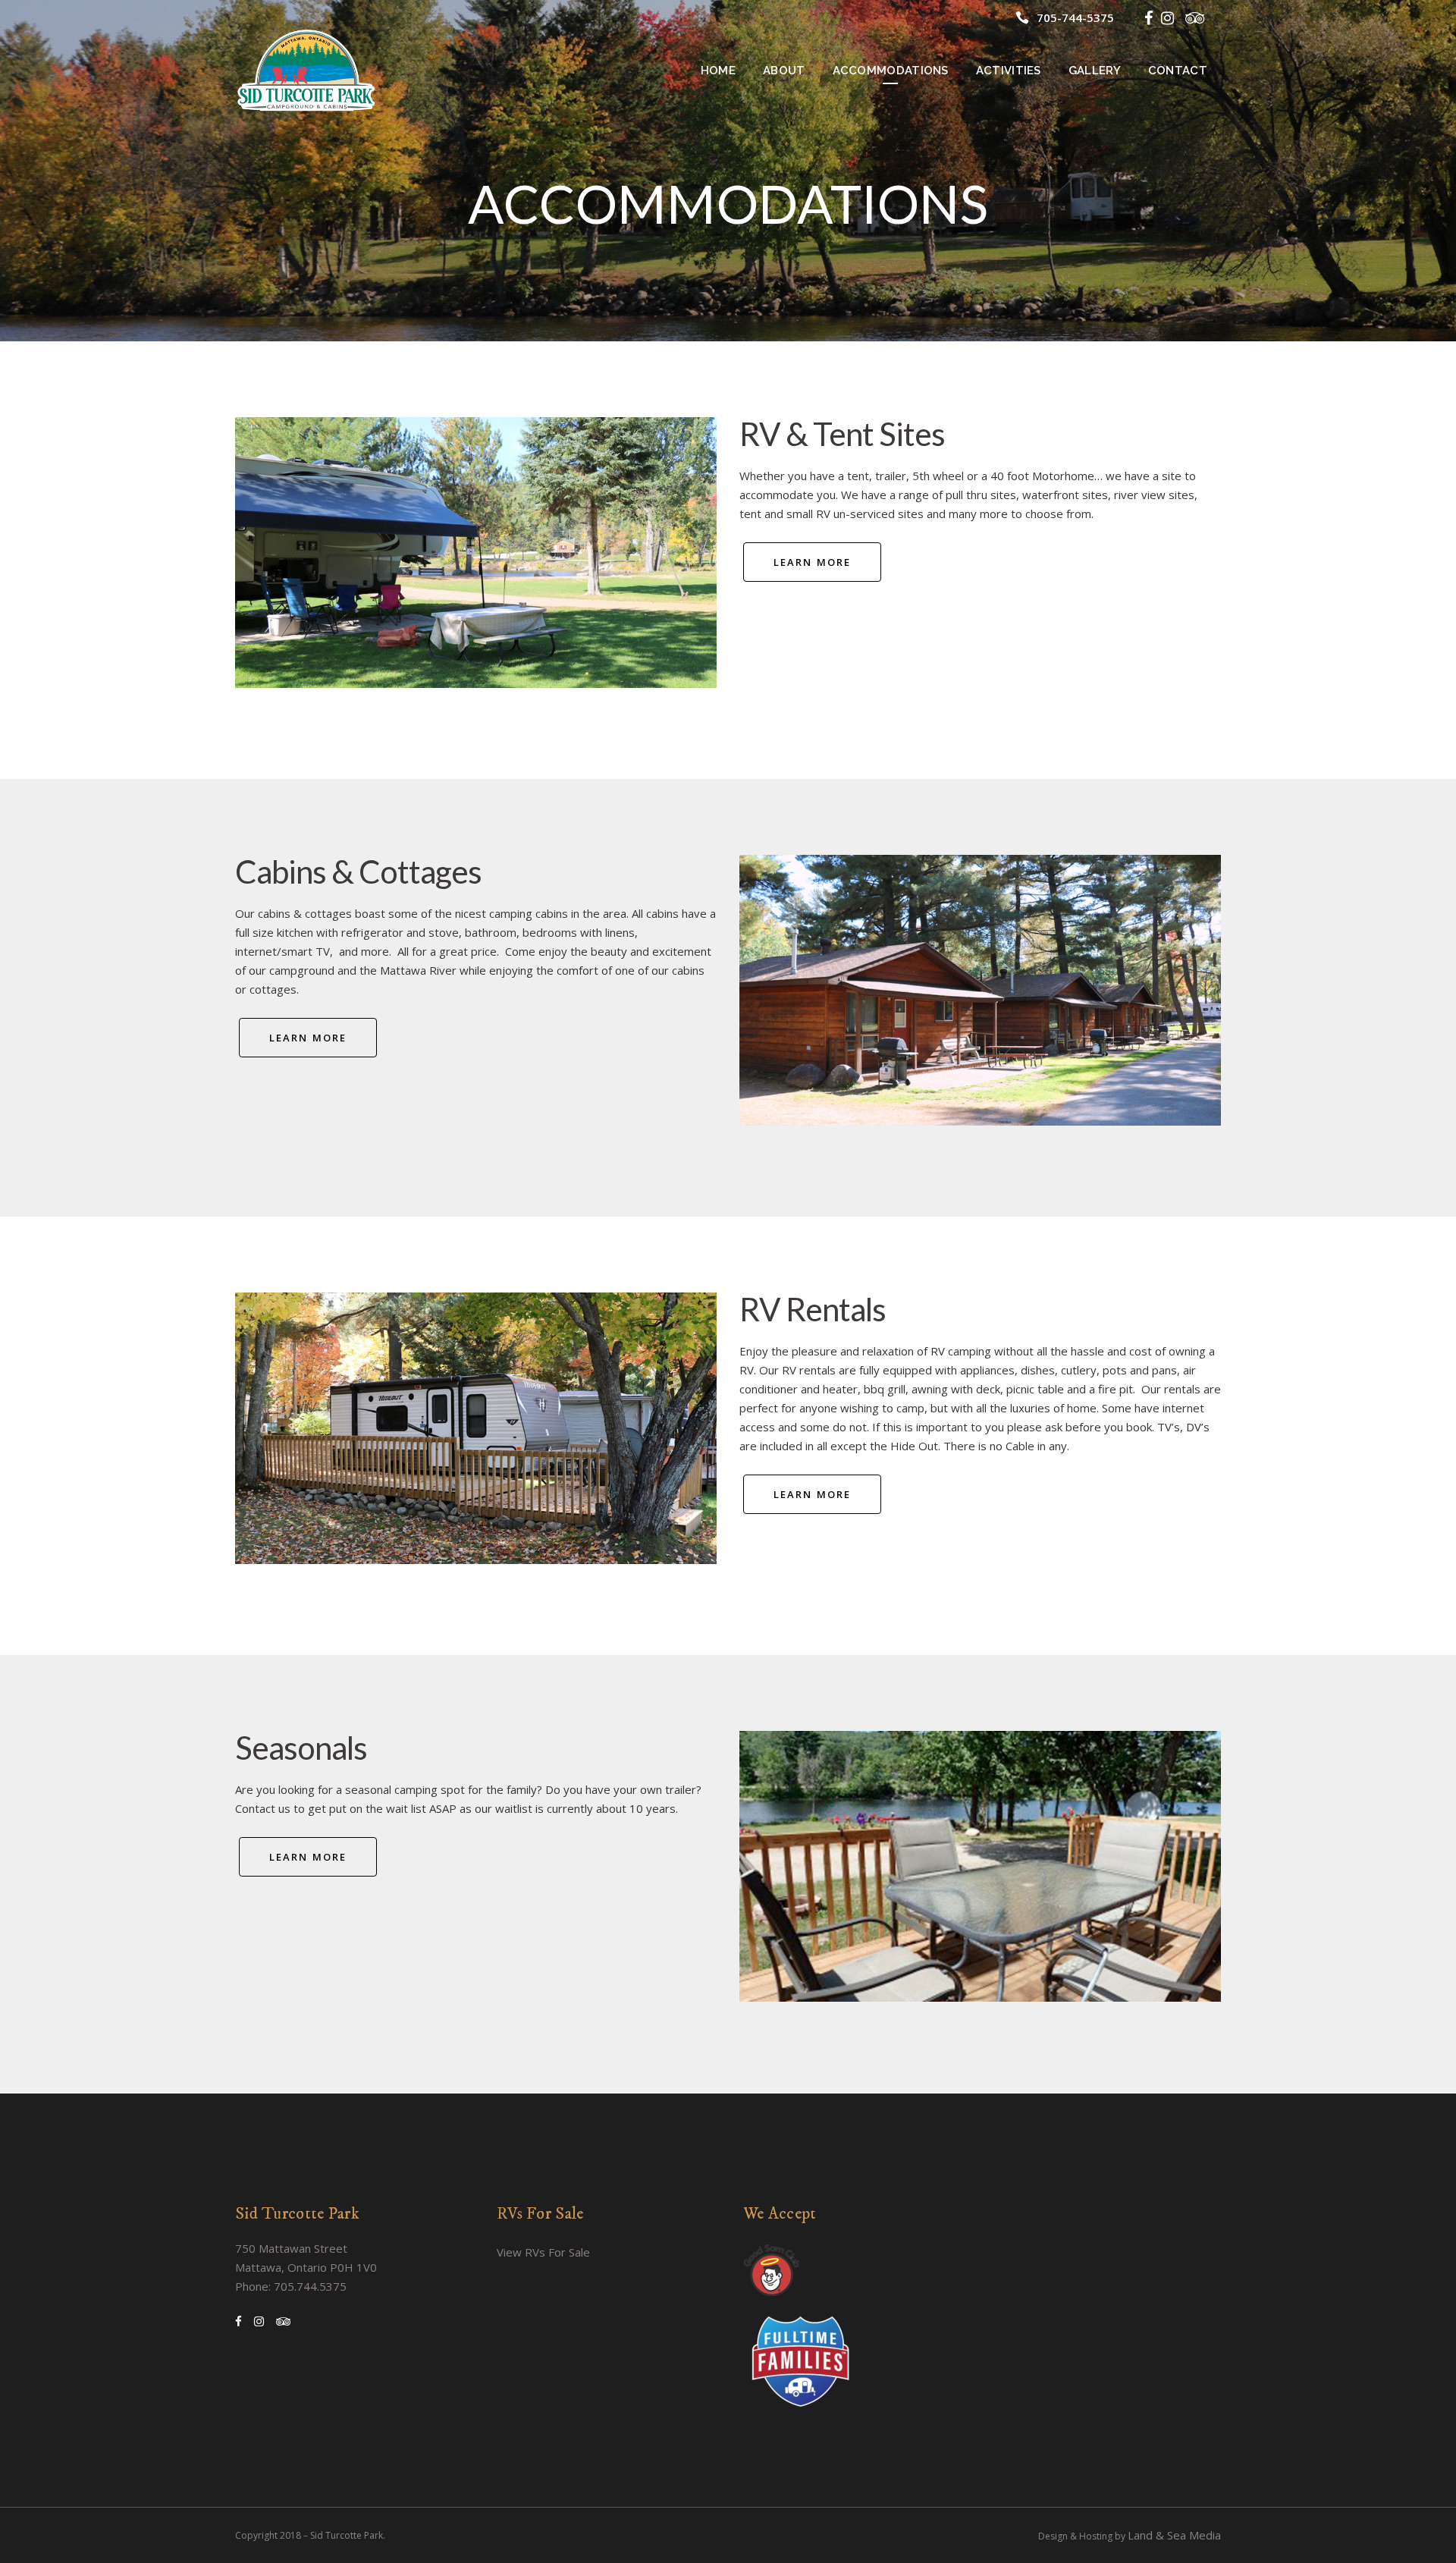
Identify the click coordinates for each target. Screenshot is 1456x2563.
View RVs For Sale (543, 2252)
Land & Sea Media (1174, 2535)
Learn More (812, 562)
